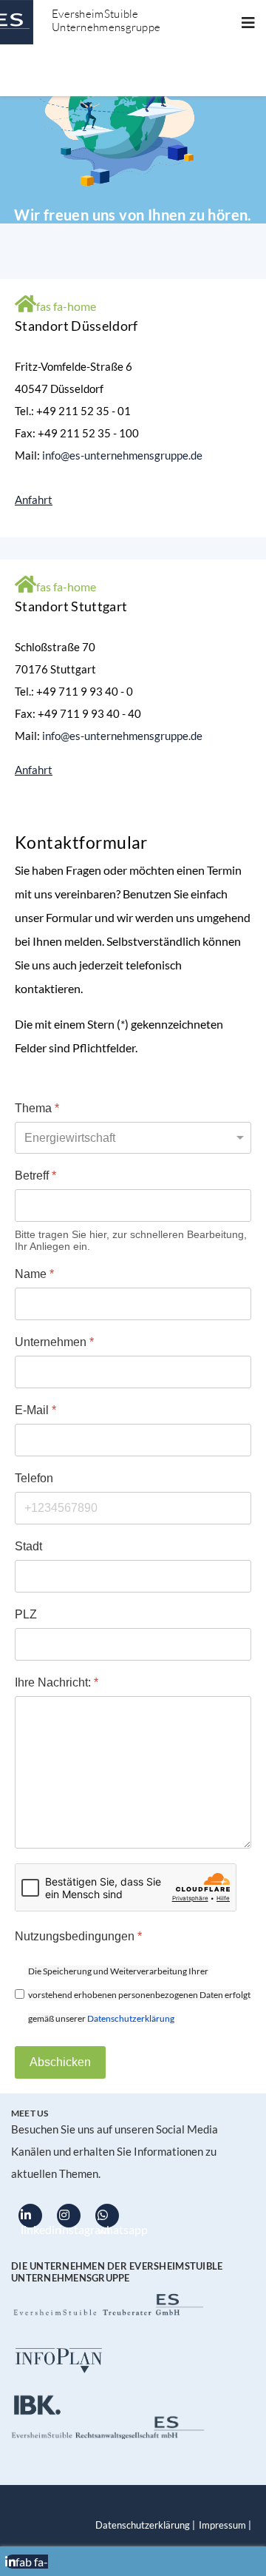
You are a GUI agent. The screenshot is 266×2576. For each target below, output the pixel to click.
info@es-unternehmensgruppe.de (122, 455)
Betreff (35, 1176)
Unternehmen (54, 1342)
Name (34, 1274)
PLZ (26, 1614)
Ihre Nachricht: (57, 1682)
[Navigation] (248, 22)
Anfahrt (34, 500)
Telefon (34, 1478)
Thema (37, 1108)
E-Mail (35, 1410)
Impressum (222, 2525)
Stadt (28, 1546)
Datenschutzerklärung (131, 2018)
